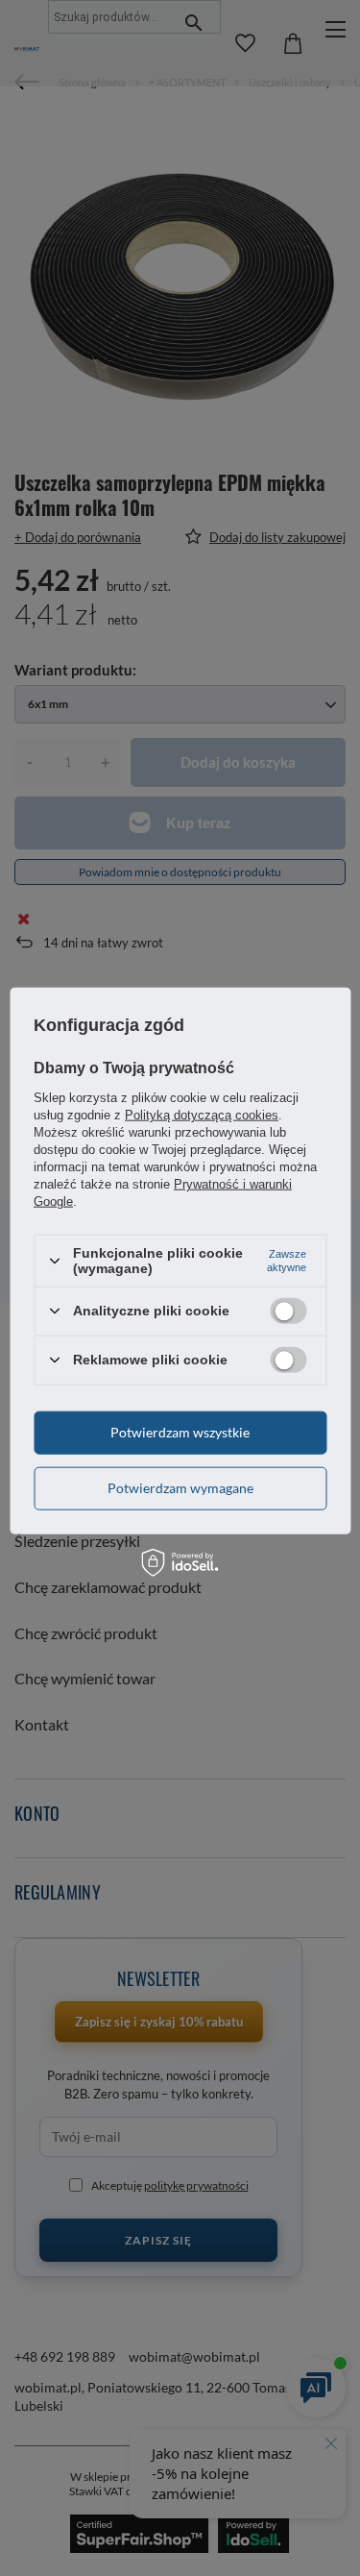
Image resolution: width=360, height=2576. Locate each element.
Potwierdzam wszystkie (180, 1432)
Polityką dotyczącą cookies (202, 1115)
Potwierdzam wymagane (180, 1488)
